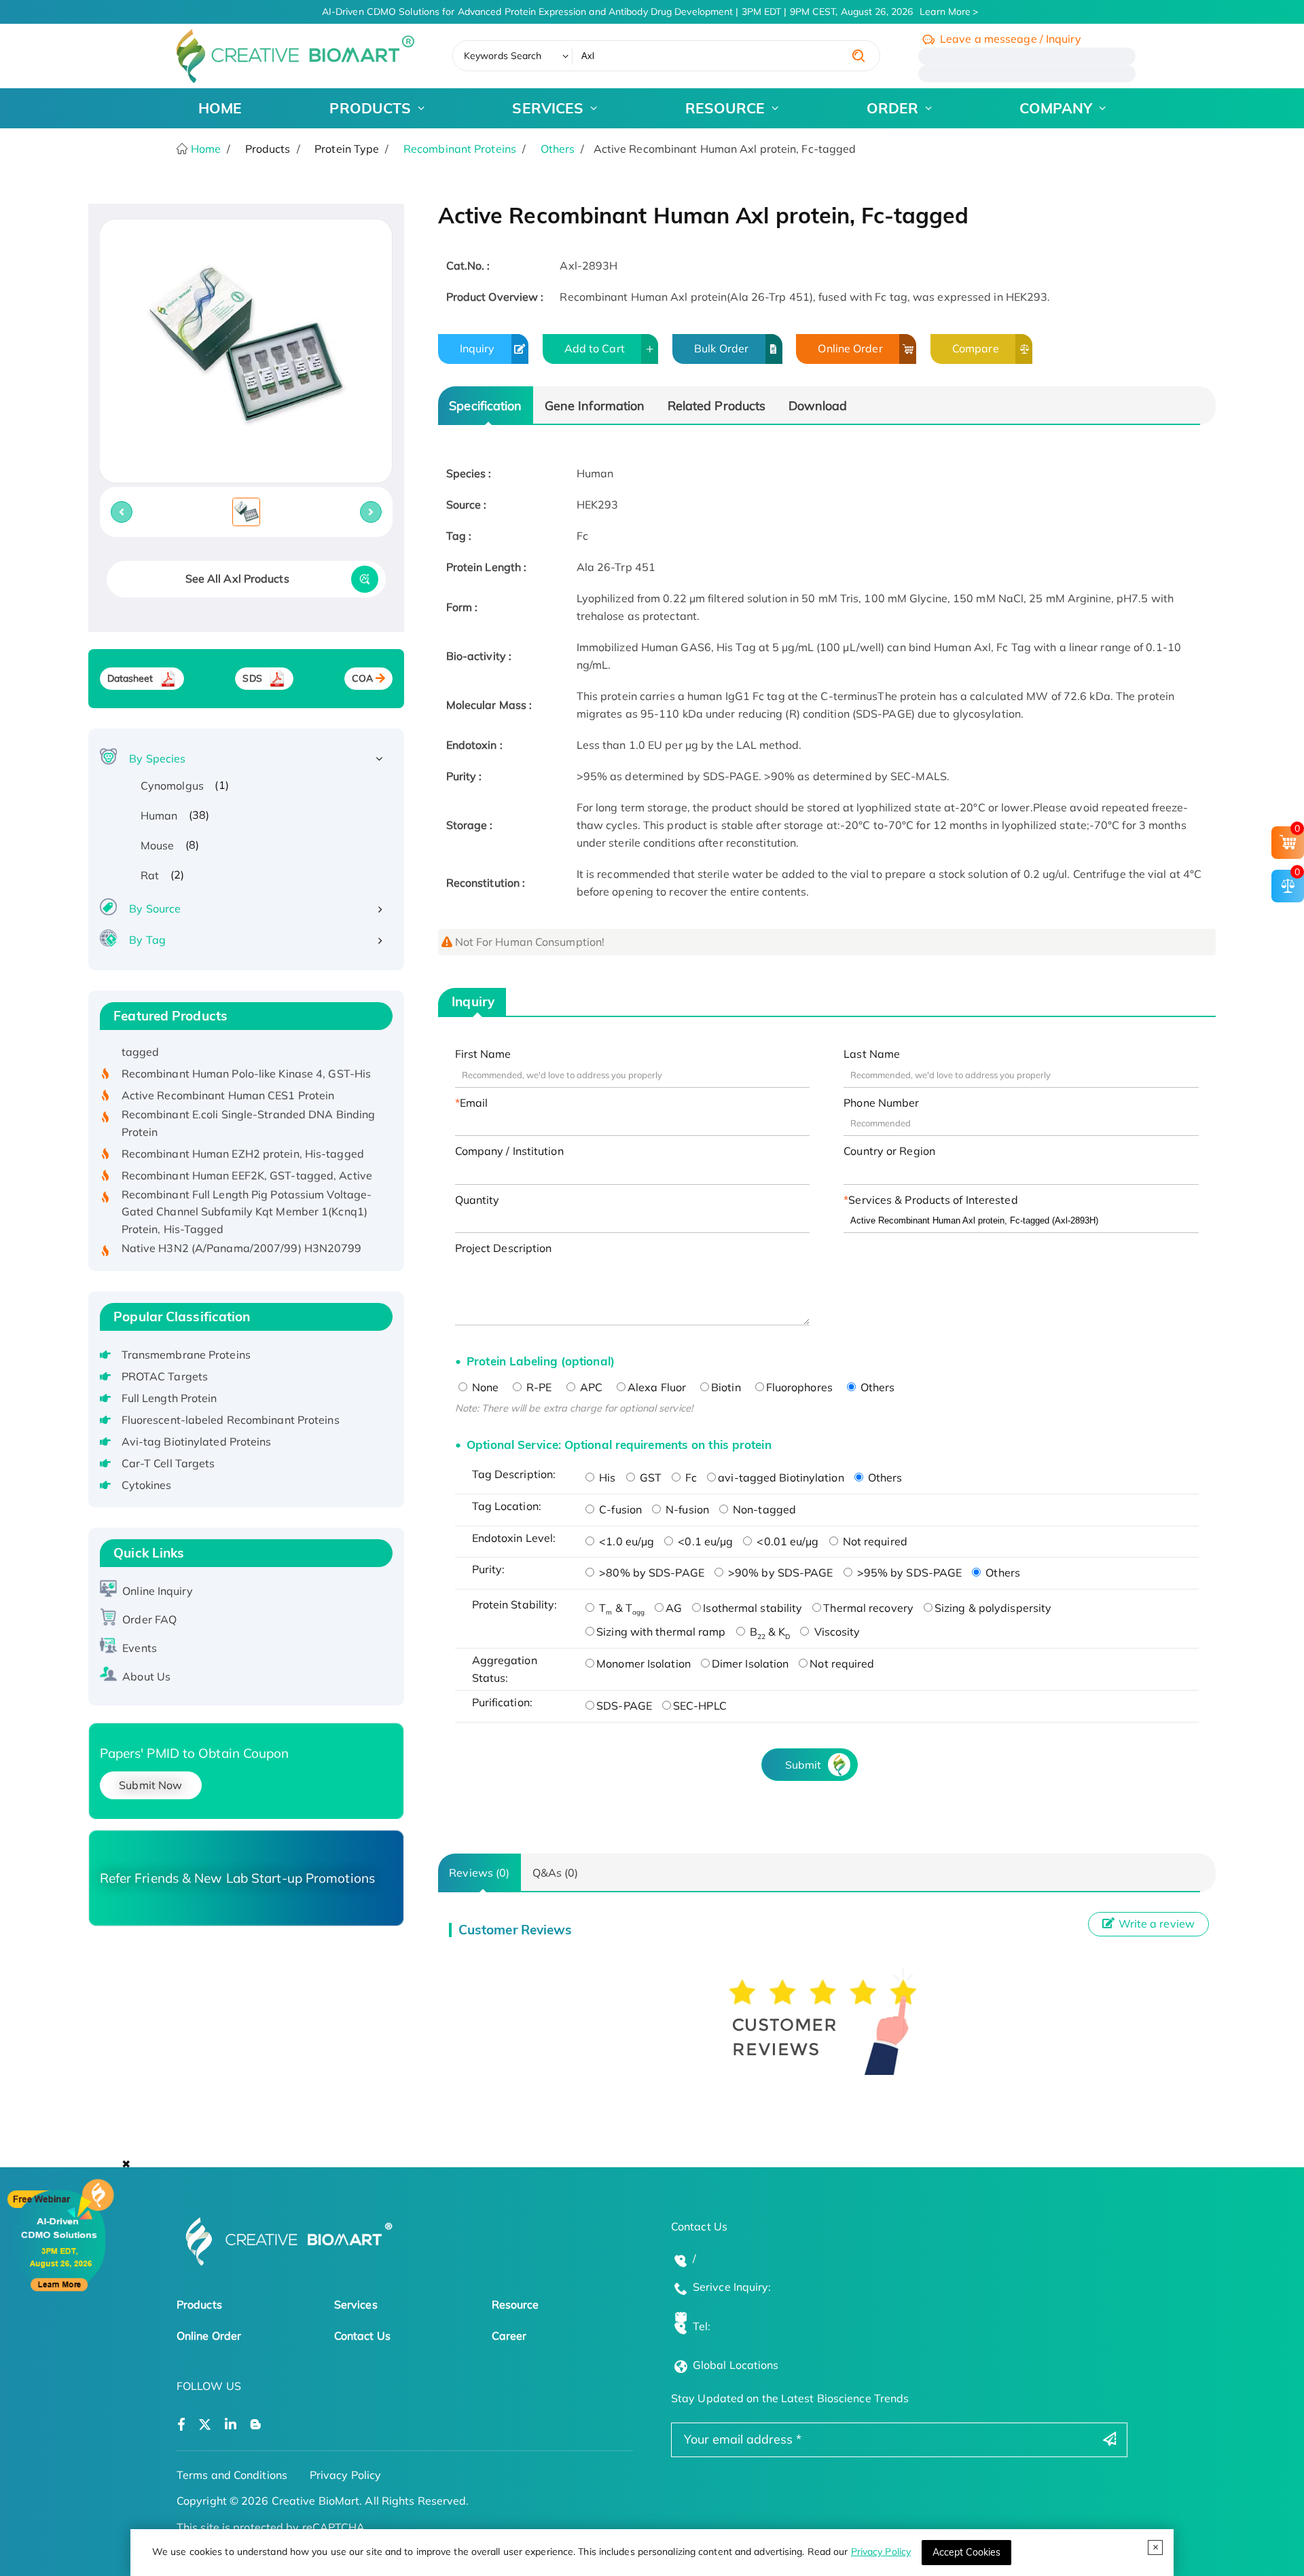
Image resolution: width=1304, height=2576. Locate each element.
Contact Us (362, 2336)
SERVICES (548, 108)
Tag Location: (507, 1506)
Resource (515, 2304)
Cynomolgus (172, 786)
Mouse (158, 845)
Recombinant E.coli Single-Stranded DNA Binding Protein (249, 1094)
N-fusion (686, 1509)
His (606, 1477)
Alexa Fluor (657, 1387)
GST (649, 1477)
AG (674, 1608)
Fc (690, 1477)
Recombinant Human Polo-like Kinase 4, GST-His (247, 1044)
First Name (483, 1054)
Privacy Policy (881, 2552)
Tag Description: (514, 1474)
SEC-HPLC (700, 1706)
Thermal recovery (868, 1608)
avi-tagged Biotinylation (781, 1477)
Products (199, 2304)
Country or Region (889, 1151)
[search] (858, 56)
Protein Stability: (515, 1604)
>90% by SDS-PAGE (779, 1572)
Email (474, 1103)
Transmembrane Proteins (186, 1355)
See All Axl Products (237, 578)
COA (362, 678)
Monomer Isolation (644, 1663)
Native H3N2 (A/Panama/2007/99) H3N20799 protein (242, 1228)
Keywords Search (503, 56)
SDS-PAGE (624, 1706)
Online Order (850, 348)
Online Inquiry (157, 1591)
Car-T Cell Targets (168, 1463)
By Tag (147, 940)
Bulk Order (721, 348)
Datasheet (130, 678)
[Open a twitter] (205, 2425)
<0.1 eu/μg (704, 1541)
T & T (620, 1608)
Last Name (872, 1054)
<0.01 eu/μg (786, 1541)
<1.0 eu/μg (625, 1541)
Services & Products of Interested (933, 1200)
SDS (252, 678)
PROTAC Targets (165, 1376)
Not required (874, 1541)
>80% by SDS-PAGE (650, 1572)
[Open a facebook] (181, 2425)
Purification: (502, 1702)
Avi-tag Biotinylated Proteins (197, 1441)
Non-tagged (763, 1509)
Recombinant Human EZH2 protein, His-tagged (243, 1124)
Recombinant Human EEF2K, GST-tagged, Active (247, 1146)
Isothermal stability (753, 1608)
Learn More (945, 12)
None (484, 1387)
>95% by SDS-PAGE (908, 1572)
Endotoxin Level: (514, 1538)
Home (205, 149)
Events (140, 1648)
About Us (146, 1676)
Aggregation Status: (505, 1669)
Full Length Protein (169, 1398)
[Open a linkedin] (231, 2425)
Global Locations (736, 2365)
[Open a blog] (256, 2425)
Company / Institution (509, 1151)
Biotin (726, 1387)
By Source (155, 908)
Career (509, 2336)
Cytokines (147, 1485)
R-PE (538, 1387)
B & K (769, 1632)
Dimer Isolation (750, 1663)
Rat (150, 875)
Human (159, 815)
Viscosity (835, 1632)
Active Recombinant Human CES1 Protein (228, 1066)
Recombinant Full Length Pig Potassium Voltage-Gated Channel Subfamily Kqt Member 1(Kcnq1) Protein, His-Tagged (247, 1182)
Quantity (477, 1200)
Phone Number (881, 1103)
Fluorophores (799, 1387)
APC (590, 1387)
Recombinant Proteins (460, 149)
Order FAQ (149, 1619)
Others (558, 149)
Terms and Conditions (232, 2475)
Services (356, 2304)
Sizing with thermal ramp (661, 1632)
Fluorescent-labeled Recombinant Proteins (231, 1420)
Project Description (504, 1248)
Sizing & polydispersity (993, 1608)
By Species (157, 758)
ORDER (893, 108)
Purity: (489, 1569)
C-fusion (619, 1509)
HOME (220, 108)
